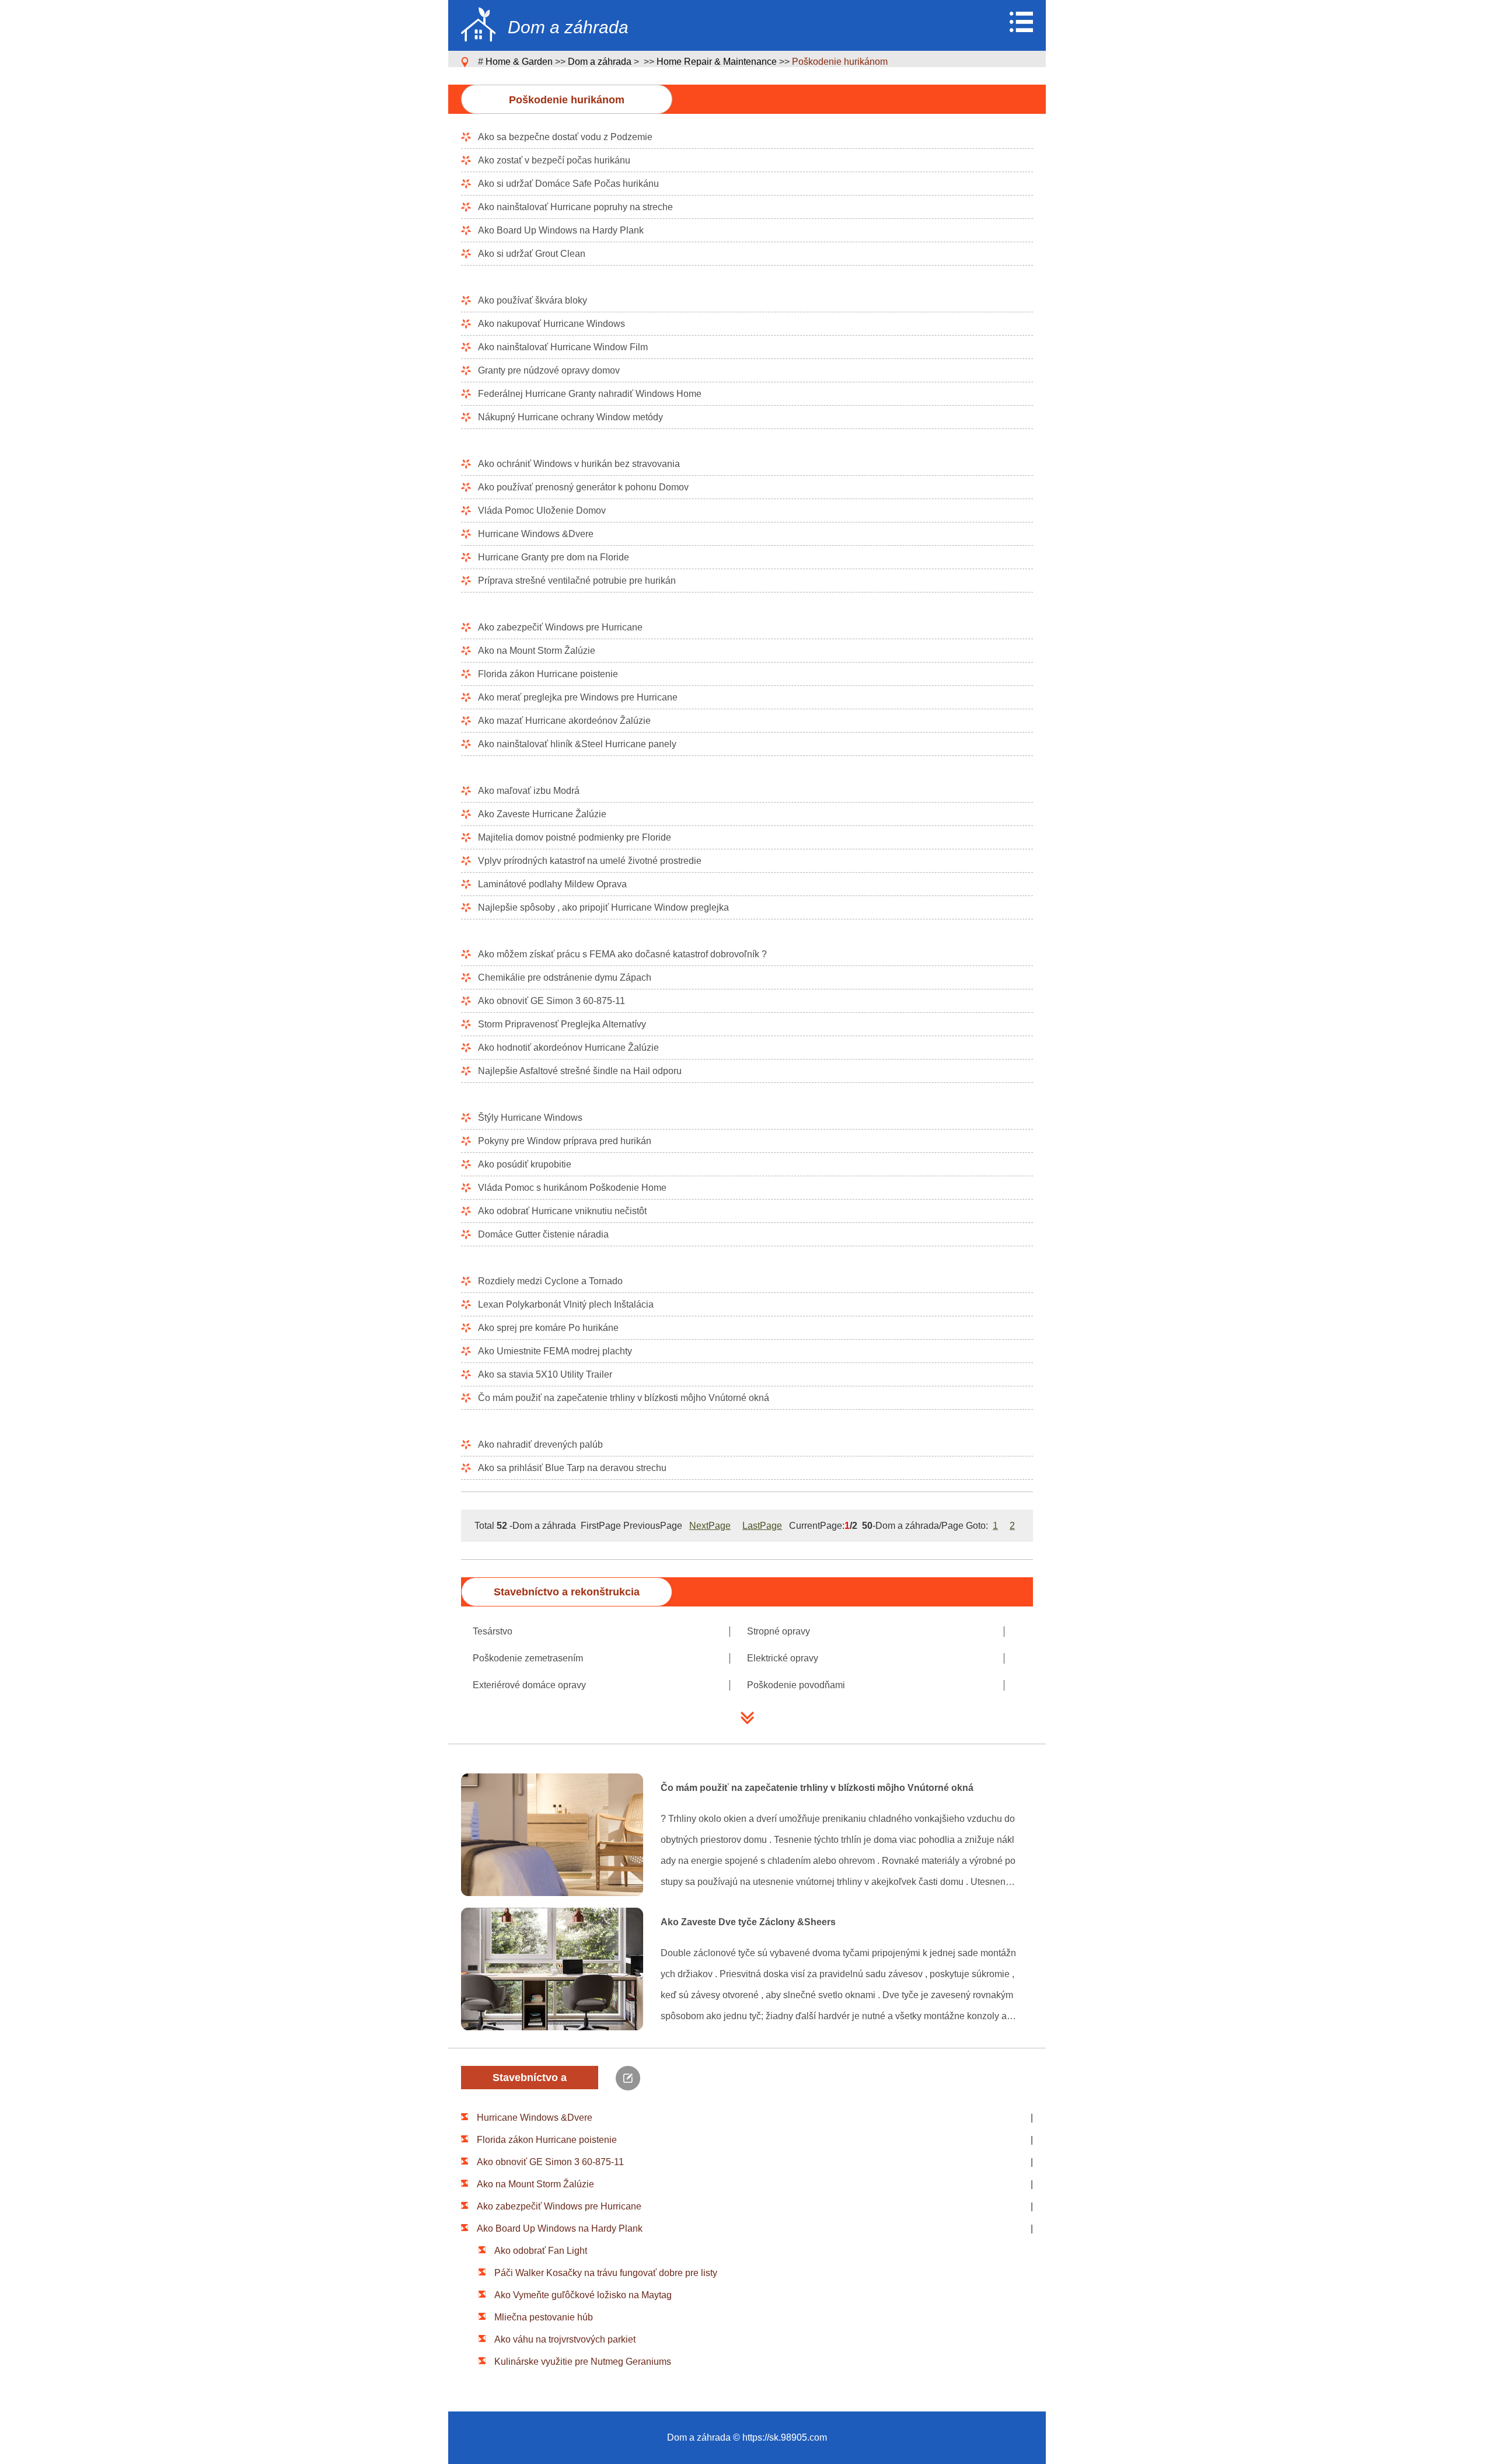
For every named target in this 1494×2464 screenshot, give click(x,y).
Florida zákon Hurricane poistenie (548, 674)
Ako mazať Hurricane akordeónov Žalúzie (564, 721)
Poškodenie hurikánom (840, 62)
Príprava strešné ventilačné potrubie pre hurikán (577, 581)
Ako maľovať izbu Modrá (529, 791)
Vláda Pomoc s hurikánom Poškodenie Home (572, 1188)
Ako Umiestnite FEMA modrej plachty (555, 1351)
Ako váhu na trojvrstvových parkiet (565, 2339)
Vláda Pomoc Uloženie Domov (542, 510)
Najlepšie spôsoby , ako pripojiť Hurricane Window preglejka (603, 907)
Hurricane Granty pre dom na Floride (554, 557)
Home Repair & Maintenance (717, 62)
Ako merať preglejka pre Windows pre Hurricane (578, 697)
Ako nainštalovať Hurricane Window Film (563, 347)
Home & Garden (519, 62)
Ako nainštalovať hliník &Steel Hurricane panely (577, 744)
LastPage (762, 1526)
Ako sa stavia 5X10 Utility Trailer (545, 1374)
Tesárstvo (493, 1631)
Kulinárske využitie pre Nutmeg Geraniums (583, 2362)
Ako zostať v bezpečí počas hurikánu (554, 160)
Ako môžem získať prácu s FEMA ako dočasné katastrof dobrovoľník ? (622, 954)
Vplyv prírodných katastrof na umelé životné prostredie (590, 861)
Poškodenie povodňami (796, 1685)
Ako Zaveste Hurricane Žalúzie (542, 814)
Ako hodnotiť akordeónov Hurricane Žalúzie (568, 1048)
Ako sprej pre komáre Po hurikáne (548, 1328)
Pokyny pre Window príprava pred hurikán (565, 1141)
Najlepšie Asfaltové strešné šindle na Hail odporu (580, 1071)
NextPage (710, 1526)
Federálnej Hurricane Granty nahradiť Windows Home (590, 394)
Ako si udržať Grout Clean (532, 254)
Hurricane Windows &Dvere (536, 534)
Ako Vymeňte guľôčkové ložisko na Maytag (583, 2295)
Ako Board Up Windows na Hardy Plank (561, 230)
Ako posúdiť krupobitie (525, 1164)
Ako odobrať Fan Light (541, 2251)
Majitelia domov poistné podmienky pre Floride (575, 837)
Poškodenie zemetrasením (528, 1658)
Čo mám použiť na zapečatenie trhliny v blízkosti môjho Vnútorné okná (624, 1398)
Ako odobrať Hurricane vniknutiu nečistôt (562, 1211)
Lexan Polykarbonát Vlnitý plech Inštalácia (566, 1304)
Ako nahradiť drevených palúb (540, 1444)
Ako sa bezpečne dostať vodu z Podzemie (565, 137)
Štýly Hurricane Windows (530, 1118)
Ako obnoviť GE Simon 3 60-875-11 (551, 1001)
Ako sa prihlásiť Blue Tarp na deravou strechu (572, 1468)
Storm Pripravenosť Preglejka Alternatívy (562, 1024)
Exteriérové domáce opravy (529, 1685)
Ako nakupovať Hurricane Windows (551, 324)
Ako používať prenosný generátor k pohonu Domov (583, 487)
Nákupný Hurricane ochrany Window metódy (570, 417)
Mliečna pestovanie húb (544, 2317)
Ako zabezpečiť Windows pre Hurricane (560, 627)
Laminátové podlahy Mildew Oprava (552, 884)
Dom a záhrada (600, 62)
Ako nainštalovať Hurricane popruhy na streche (575, 207)
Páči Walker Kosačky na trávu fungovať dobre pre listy (606, 2273)
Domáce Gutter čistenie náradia (543, 1234)
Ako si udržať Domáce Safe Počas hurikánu (568, 184)
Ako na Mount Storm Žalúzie (537, 651)
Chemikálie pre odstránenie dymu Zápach (565, 977)
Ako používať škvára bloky (533, 300)
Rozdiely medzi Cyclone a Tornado (550, 1281)
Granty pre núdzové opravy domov (549, 370)
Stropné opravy (779, 1631)
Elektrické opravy (783, 1658)
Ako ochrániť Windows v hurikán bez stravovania (579, 464)
